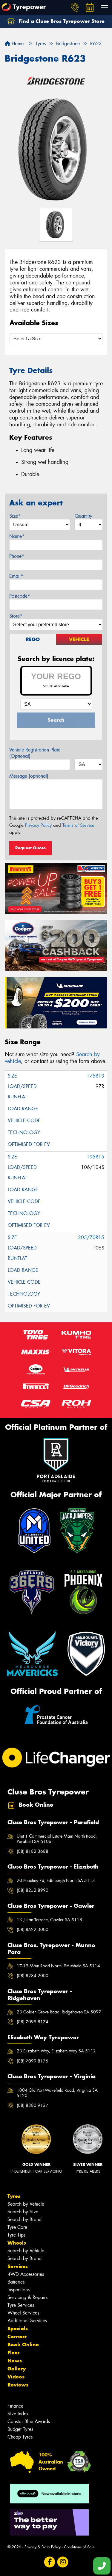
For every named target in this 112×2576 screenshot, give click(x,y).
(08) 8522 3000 (33, 1930)
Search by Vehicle (26, 2204)
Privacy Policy (38, 825)
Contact (17, 2337)
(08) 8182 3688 (33, 1851)
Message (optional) (29, 776)
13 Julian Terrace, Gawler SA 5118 (49, 1920)
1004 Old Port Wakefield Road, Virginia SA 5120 (57, 2093)
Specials (18, 2328)
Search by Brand (24, 2219)
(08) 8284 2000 (33, 1976)
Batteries (16, 2282)
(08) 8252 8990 (33, 1890)
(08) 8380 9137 (33, 2105)
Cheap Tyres (20, 2437)
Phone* (17, 556)
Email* (16, 576)
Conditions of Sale (79, 2547)
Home (17, 44)
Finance (15, 2406)
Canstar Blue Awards (29, 2421)
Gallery (17, 2369)
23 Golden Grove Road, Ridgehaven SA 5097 (59, 2012)
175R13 (95, 1076)
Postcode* (20, 596)
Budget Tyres (20, 2429)
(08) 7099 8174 (33, 2022)
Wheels (17, 2243)
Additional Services (27, 2321)
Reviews (18, 2385)
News (15, 2361)
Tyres (14, 2196)
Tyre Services (21, 2305)
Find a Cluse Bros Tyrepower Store (61, 21)
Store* (16, 616)
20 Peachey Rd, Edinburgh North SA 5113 (56, 1880)
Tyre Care (17, 2227)
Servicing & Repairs (27, 2297)
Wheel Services (23, 2313)
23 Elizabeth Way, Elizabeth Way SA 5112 (56, 2051)
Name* (17, 536)
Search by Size (23, 2212)
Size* (15, 516)
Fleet (13, 2353)
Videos (16, 2377)
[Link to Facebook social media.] (49, 2562)
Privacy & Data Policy (43, 2547)
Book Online (23, 2345)
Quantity (83, 516)
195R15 (95, 1157)
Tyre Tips (16, 2235)
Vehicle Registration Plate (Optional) (35, 753)
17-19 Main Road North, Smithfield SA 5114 (58, 1966)
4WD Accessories (26, 2274)
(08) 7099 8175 (33, 2061)
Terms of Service (78, 825)
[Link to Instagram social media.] (63, 2562)
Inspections (19, 2290)
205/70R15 (91, 1237)
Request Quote (30, 848)
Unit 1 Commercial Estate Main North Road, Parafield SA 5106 (57, 1839)
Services (18, 2266)
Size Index (18, 2414)
